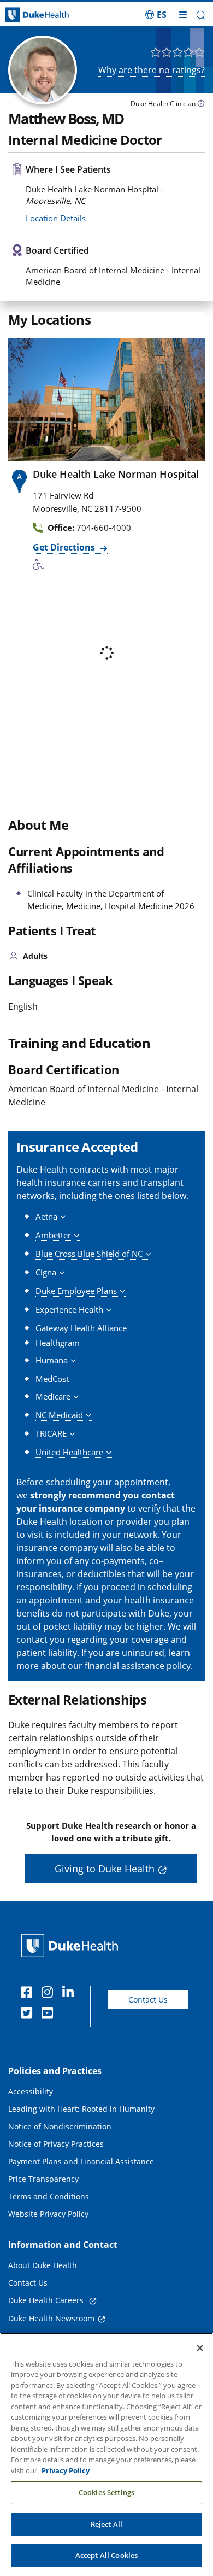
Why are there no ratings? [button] (152, 70)
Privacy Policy (66, 2470)
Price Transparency (43, 2179)
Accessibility (31, 2091)
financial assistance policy (138, 1666)
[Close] (200, 2348)
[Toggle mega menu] (183, 15)
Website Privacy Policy (48, 2214)
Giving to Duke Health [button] (105, 1869)
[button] (156, 15)
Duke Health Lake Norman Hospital (116, 474)
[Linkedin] (70, 1994)
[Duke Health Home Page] (72, 1945)
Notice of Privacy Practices (56, 2144)
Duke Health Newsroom (51, 2318)
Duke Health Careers (47, 2300)
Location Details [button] (56, 218)
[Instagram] (50, 1994)
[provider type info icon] (201, 105)
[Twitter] (29, 2015)
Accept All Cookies (106, 2555)
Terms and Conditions (49, 2196)
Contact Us (148, 2000)
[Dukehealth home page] (27, 15)
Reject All (106, 2524)
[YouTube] (50, 2015)
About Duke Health (43, 2265)
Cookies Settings (106, 2492)
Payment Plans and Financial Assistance (81, 2161)
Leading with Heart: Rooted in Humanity (81, 2109)
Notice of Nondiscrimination (60, 2126)
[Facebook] (29, 1994)
